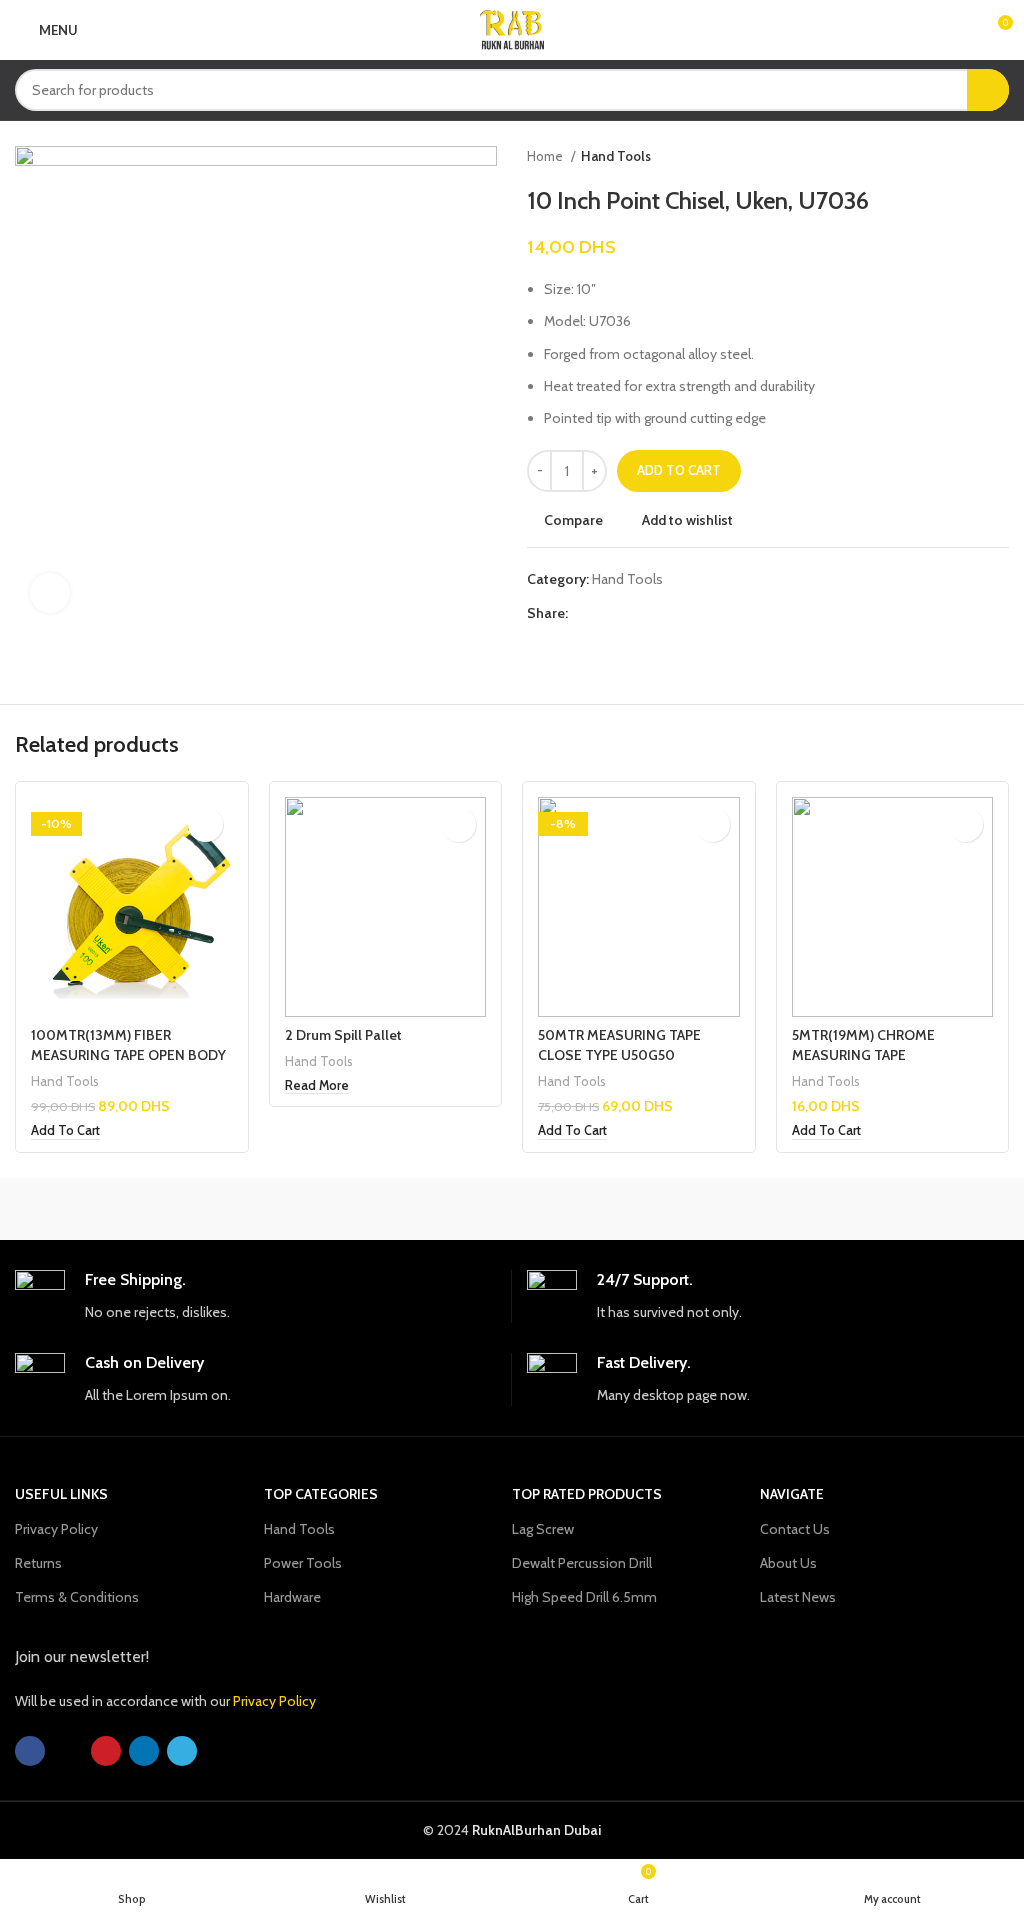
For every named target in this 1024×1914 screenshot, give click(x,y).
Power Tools (303, 1563)
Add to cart (679, 470)
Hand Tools (616, 156)
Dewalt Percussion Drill (582, 1563)
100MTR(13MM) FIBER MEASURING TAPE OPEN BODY (128, 1045)
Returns (38, 1563)
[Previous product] (959, 157)
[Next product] (999, 157)
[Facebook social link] (584, 614)
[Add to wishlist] (205, 824)
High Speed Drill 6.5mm (584, 1597)
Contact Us (795, 1529)
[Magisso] (388, 1209)
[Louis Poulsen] (636, 1209)
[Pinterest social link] (630, 614)
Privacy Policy (56, 1529)
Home (546, 156)
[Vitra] (139, 1209)
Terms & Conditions (77, 1597)
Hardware (292, 1597)
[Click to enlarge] (50, 593)
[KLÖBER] (884, 1209)
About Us (788, 1563)
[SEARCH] (988, 90)
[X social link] (607, 614)
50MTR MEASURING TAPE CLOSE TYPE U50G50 (619, 1045)
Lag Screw (543, 1529)
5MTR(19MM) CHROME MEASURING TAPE (863, 1045)
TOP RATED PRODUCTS (587, 1494)
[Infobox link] (255, 1296)
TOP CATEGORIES (321, 1494)
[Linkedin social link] (653, 614)
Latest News (798, 1597)
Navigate (792, 1494)
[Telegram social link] (676, 614)
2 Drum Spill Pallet (343, 1035)
